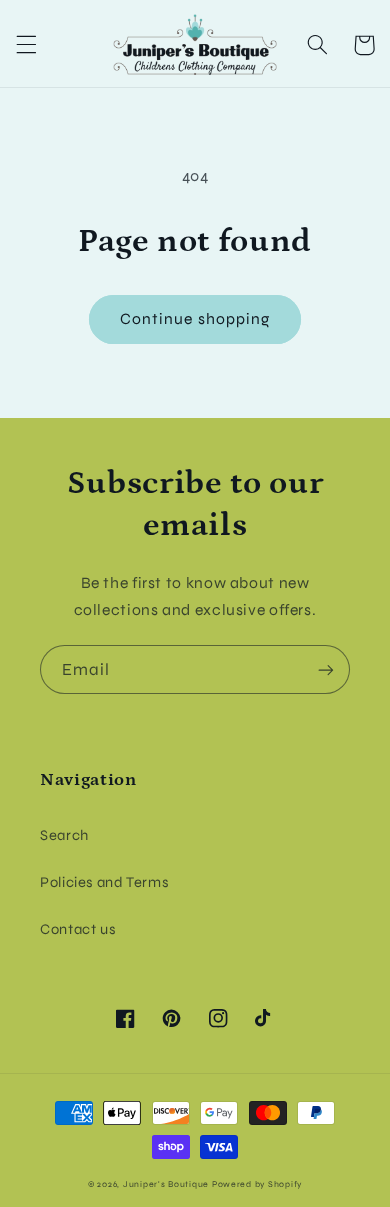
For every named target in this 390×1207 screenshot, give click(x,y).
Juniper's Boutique (166, 1184)
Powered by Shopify (257, 1184)
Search (64, 835)
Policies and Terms (104, 882)
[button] (26, 45)
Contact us (77, 929)
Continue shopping (195, 318)
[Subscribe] (326, 669)
